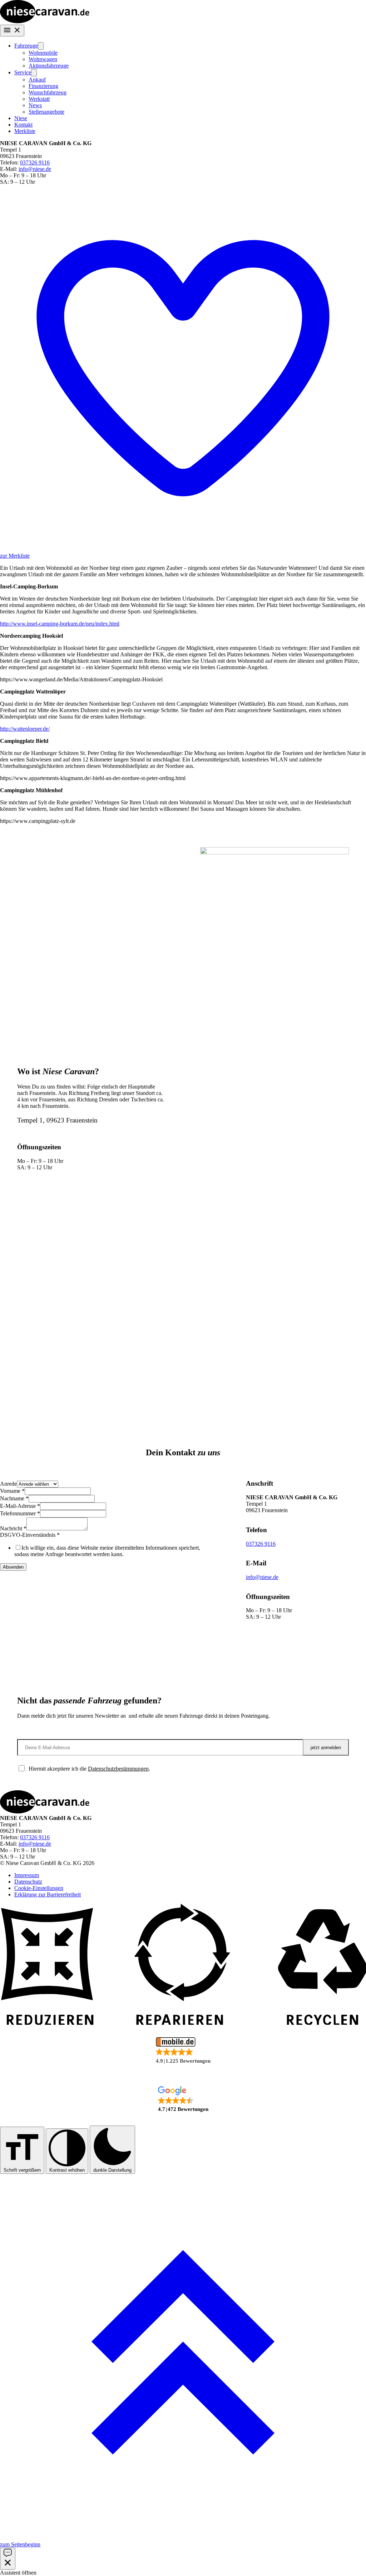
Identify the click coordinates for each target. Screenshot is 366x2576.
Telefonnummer (20, 1513)
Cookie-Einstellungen (39, 1888)
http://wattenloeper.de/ (25, 729)
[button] (183, 2051)
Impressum (27, 1875)
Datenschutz (28, 1882)
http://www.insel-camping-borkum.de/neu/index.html (60, 624)
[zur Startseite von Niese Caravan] (45, 21)
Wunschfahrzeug (48, 92)
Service (23, 72)
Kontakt (23, 125)
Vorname (12, 1491)
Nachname (14, 1498)
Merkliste (25, 131)
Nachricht (13, 1528)
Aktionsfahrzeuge (49, 66)
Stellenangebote (46, 112)
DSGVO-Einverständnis (30, 1535)
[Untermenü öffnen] (41, 46)
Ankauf (37, 80)
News (35, 105)
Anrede (8, 1484)
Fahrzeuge (26, 46)
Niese (21, 118)
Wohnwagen (43, 59)
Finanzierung (43, 86)
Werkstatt (39, 99)
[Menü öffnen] (12, 31)
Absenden (13, 1567)
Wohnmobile (43, 53)
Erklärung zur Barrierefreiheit (48, 1894)
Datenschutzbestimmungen (118, 1769)
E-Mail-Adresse (20, 1506)
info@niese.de (35, 169)
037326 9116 (35, 162)
